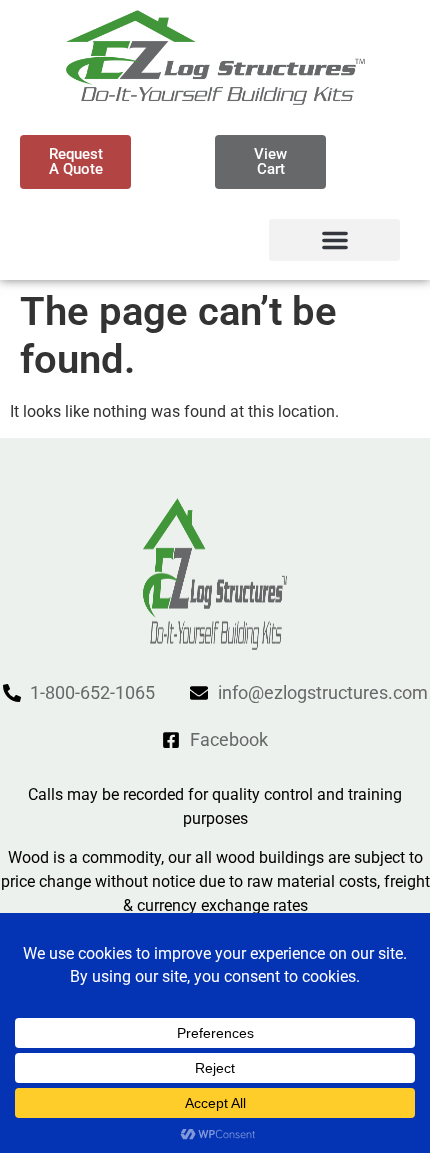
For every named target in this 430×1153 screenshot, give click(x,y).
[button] (334, 240)
